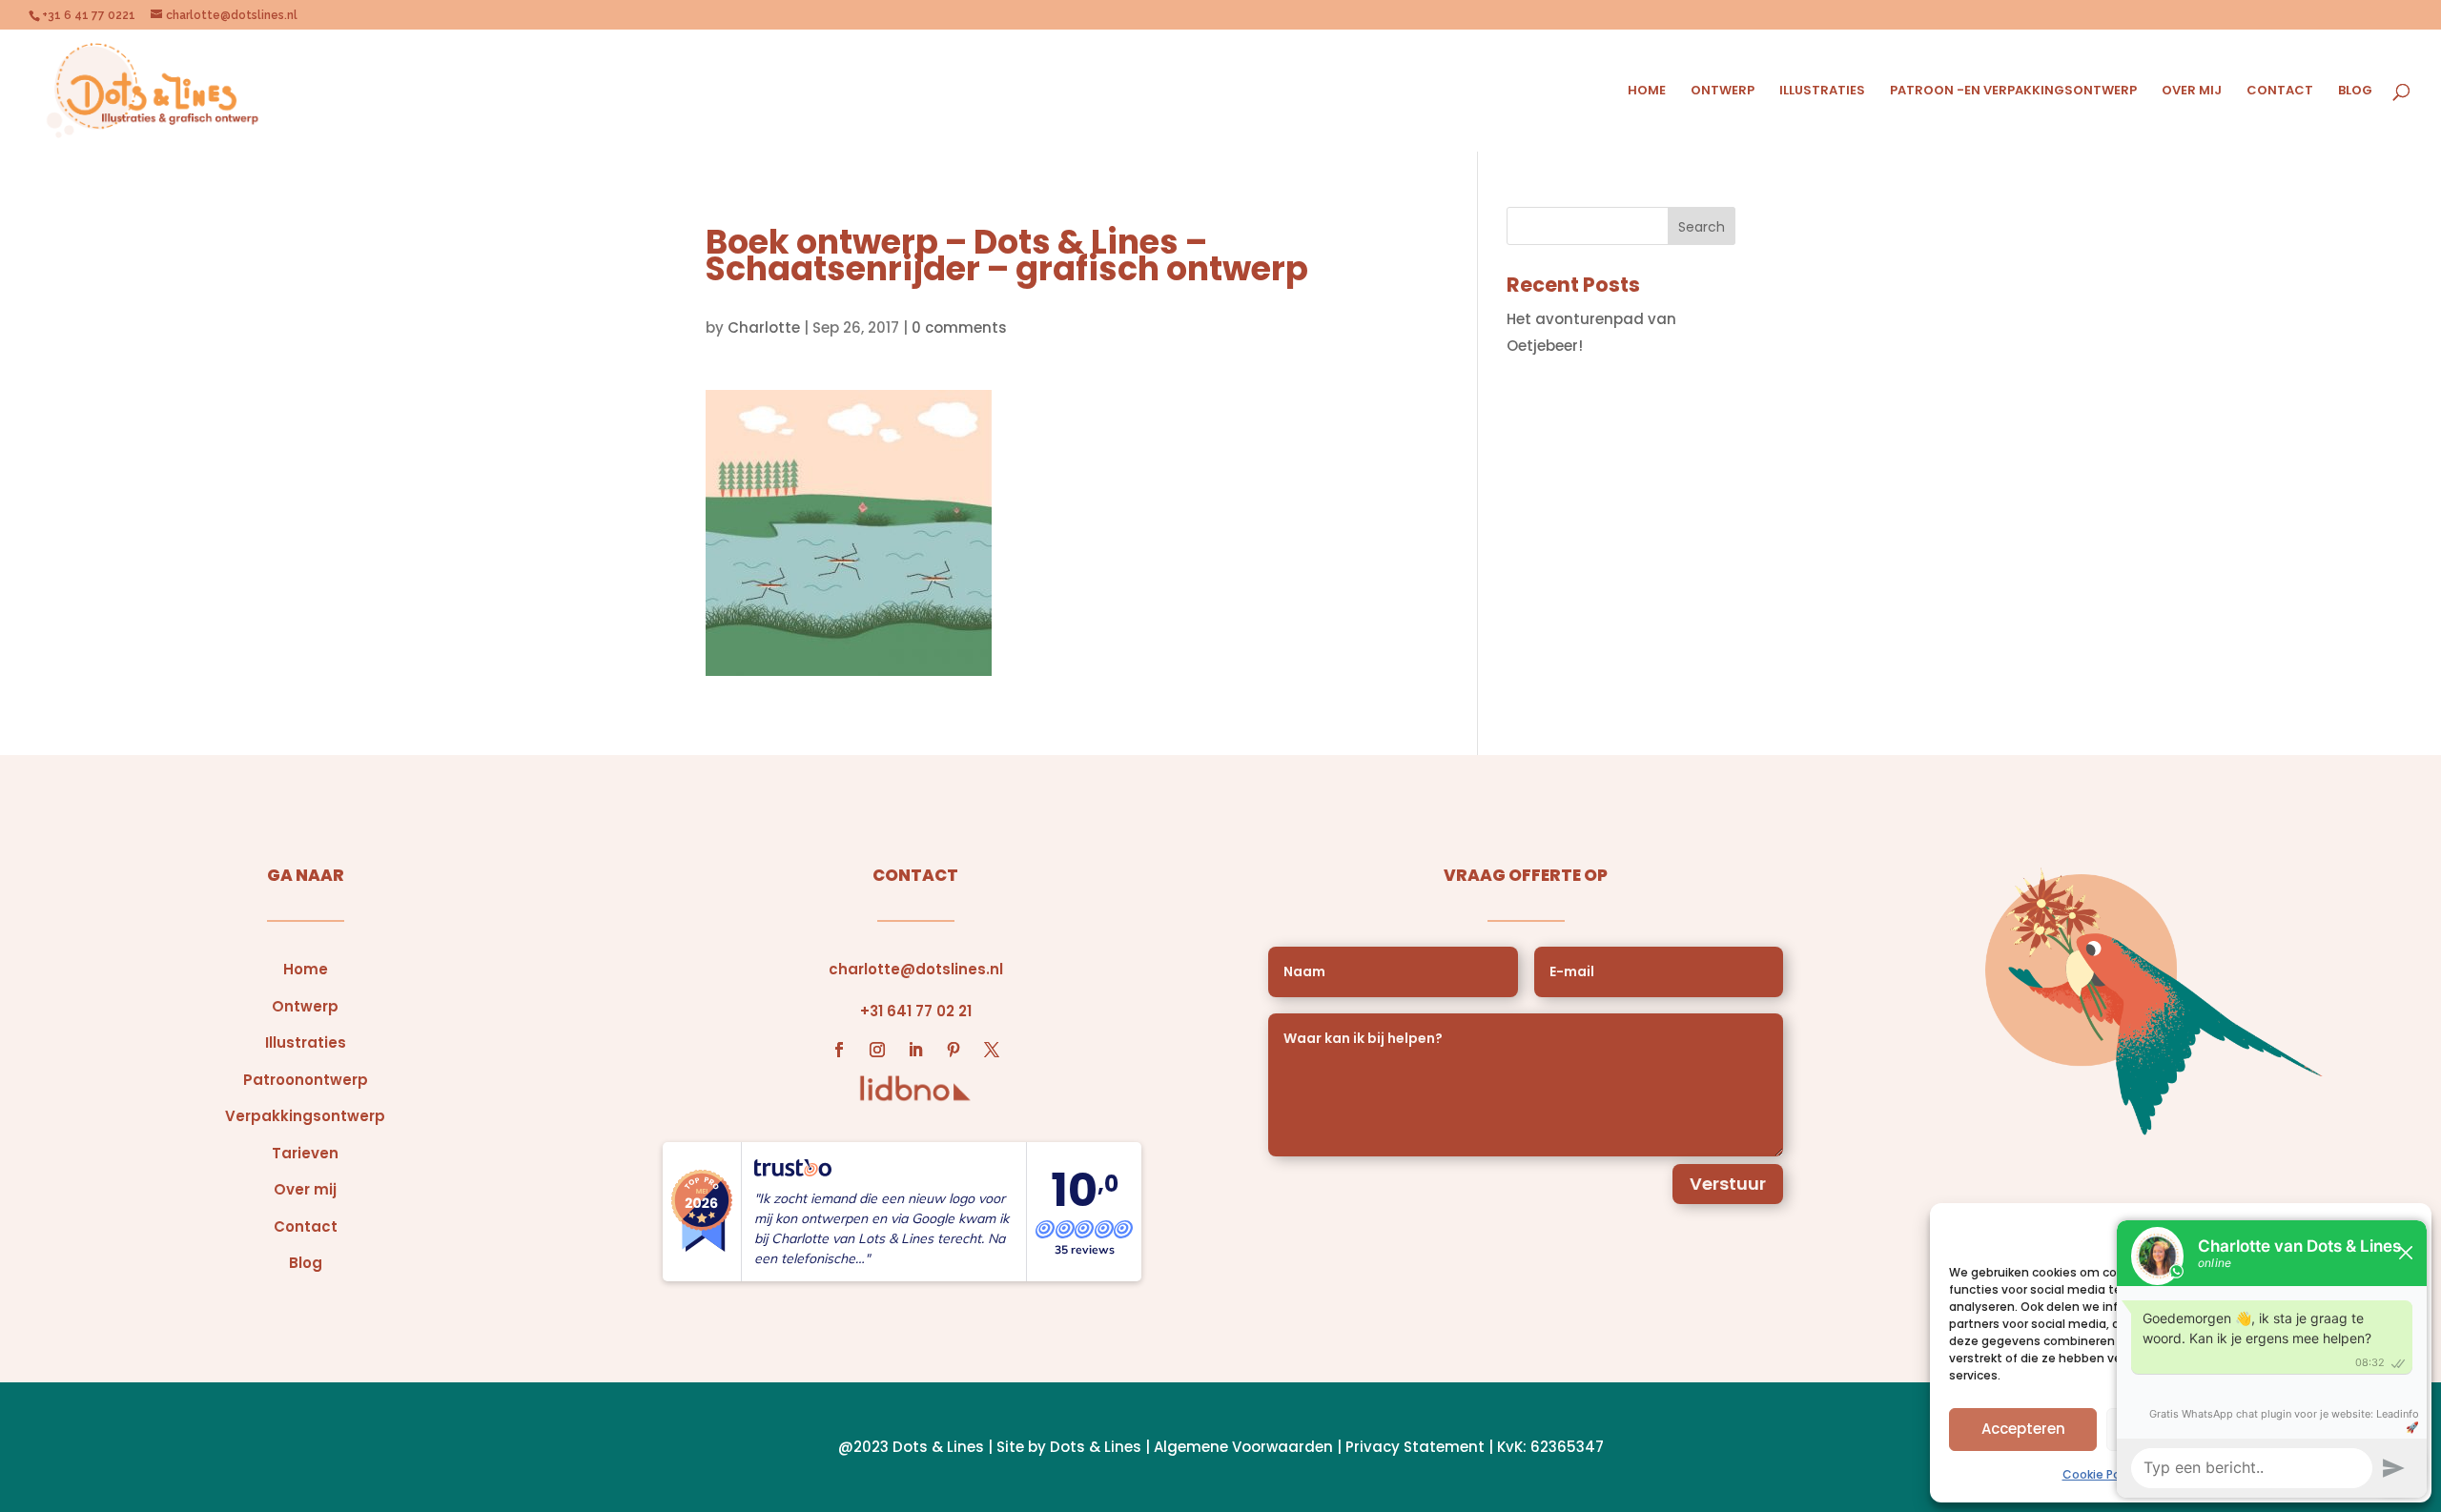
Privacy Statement (1415, 1447)
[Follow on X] (992, 1050)
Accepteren (2023, 1429)
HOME (1647, 92)
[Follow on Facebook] (839, 1050)
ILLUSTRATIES (1822, 92)
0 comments (959, 327)
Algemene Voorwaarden (1243, 1447)
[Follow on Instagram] (877, 1050)
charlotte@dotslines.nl (916, 969)
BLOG (2355, 92)
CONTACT (2280, 92)
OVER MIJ (2192, 92)
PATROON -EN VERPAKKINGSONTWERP (2013, 92)
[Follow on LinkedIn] (915, 1050)
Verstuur (1728, 1184)
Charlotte (764, 327)
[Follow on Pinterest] (954, 1050)
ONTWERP (1723, 92)
